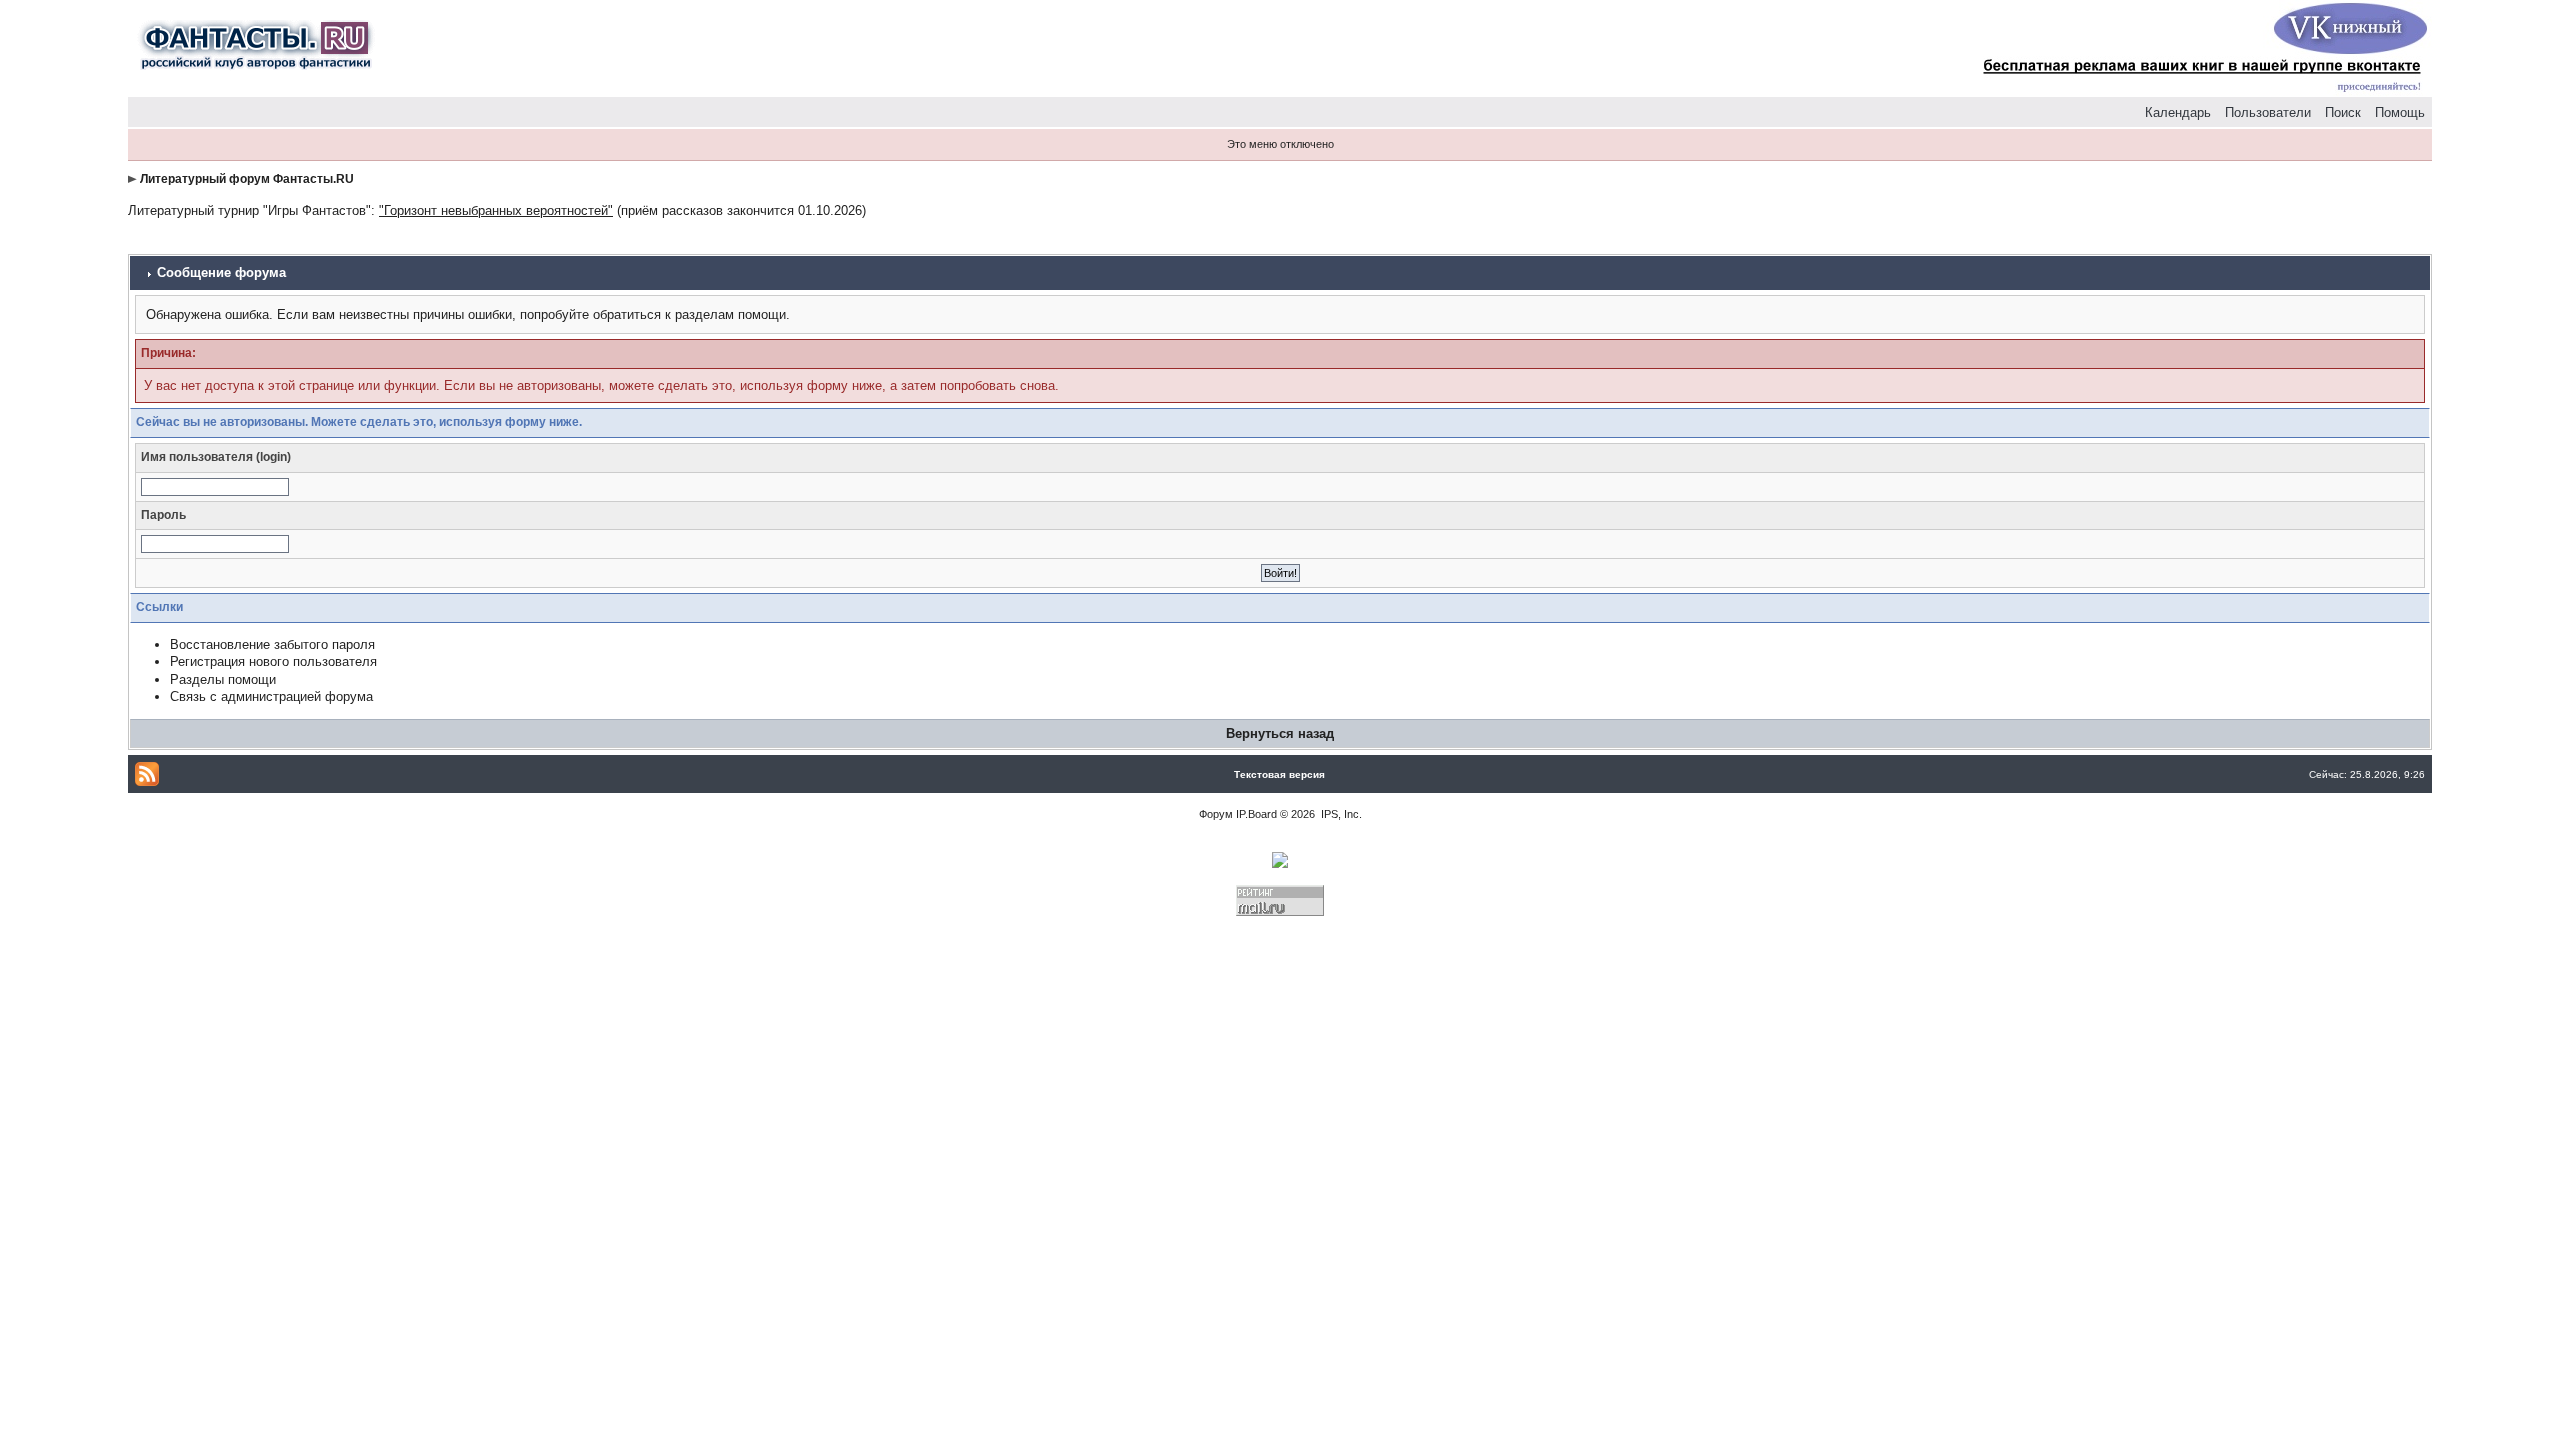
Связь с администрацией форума (271, 696)
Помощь (2400, 112)
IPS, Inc (1340, 814)
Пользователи (2268, 112)
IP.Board (1256, 814)
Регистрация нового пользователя (273, 661)
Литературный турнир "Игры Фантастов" (249, 210)
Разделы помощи (223, 679)
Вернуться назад (1280, 733)
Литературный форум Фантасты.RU (247, 179)
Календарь (2178, 112)
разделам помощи (730, 314)
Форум (1216, 814)
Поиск (2343, 112)
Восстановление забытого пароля (272, 644)
